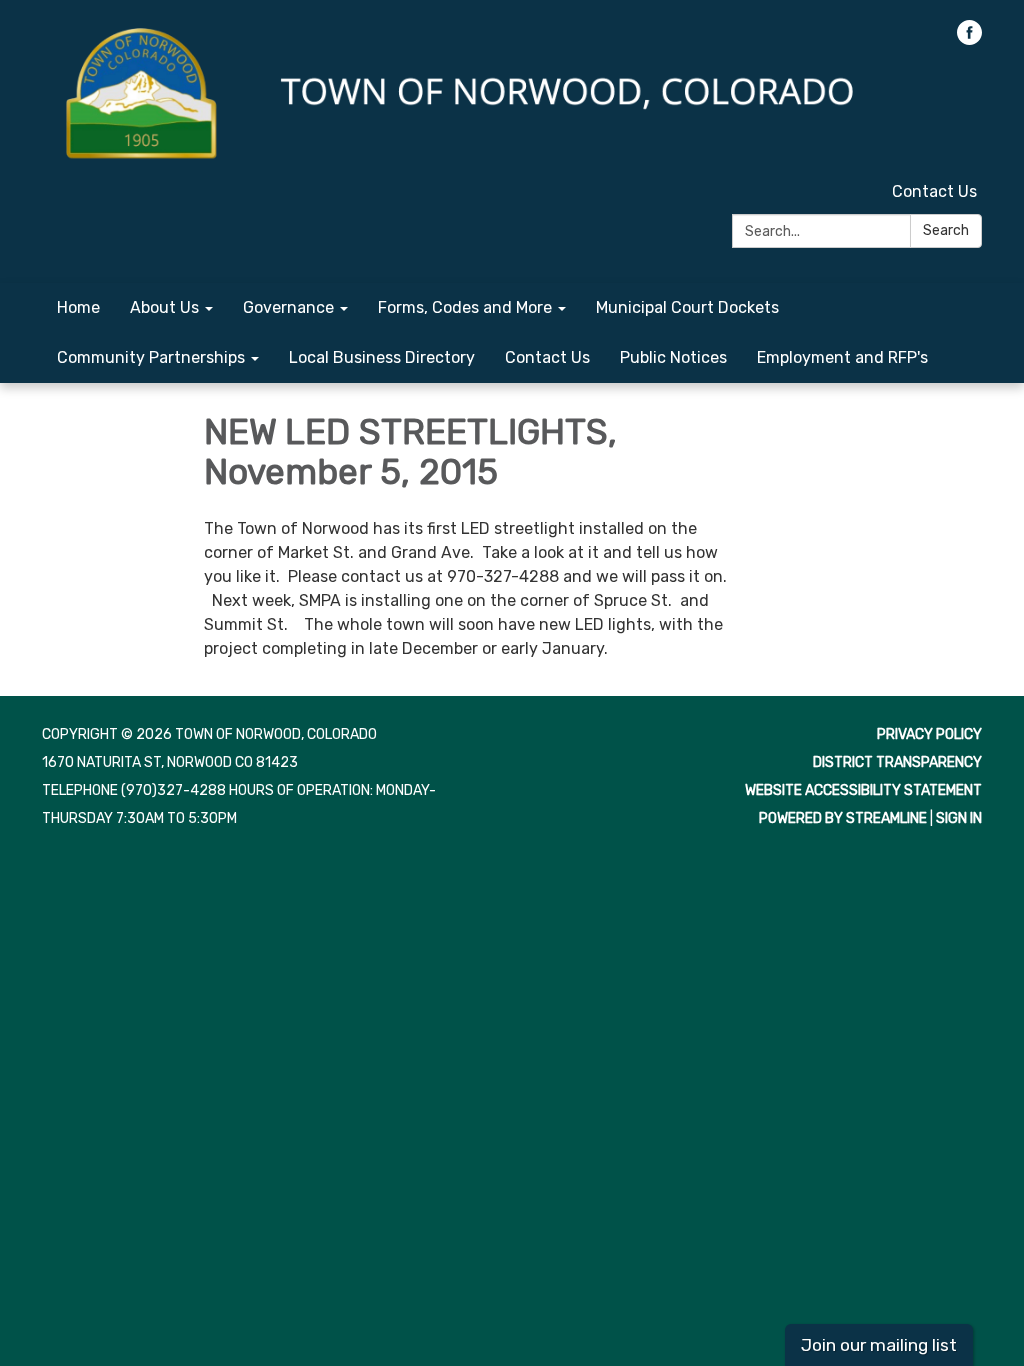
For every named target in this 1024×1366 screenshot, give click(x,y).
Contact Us (934, 191)
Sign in (959, 818)
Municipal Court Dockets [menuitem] (687, 307)
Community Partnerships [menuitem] (151, 357)
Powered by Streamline (843, 818)
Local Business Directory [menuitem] (382, 357)
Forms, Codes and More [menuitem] (465, 307)
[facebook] (969, 39)
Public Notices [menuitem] (673, 357)
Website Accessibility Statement (863, 790)
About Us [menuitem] (164, 307)
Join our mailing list (879, 1345)
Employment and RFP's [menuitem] (842, 357)
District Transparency (897, 762)
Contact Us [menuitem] (547, 357)
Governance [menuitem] (288, 307)
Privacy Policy (929, 734)
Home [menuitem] (78, 307)
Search (946, 230)
